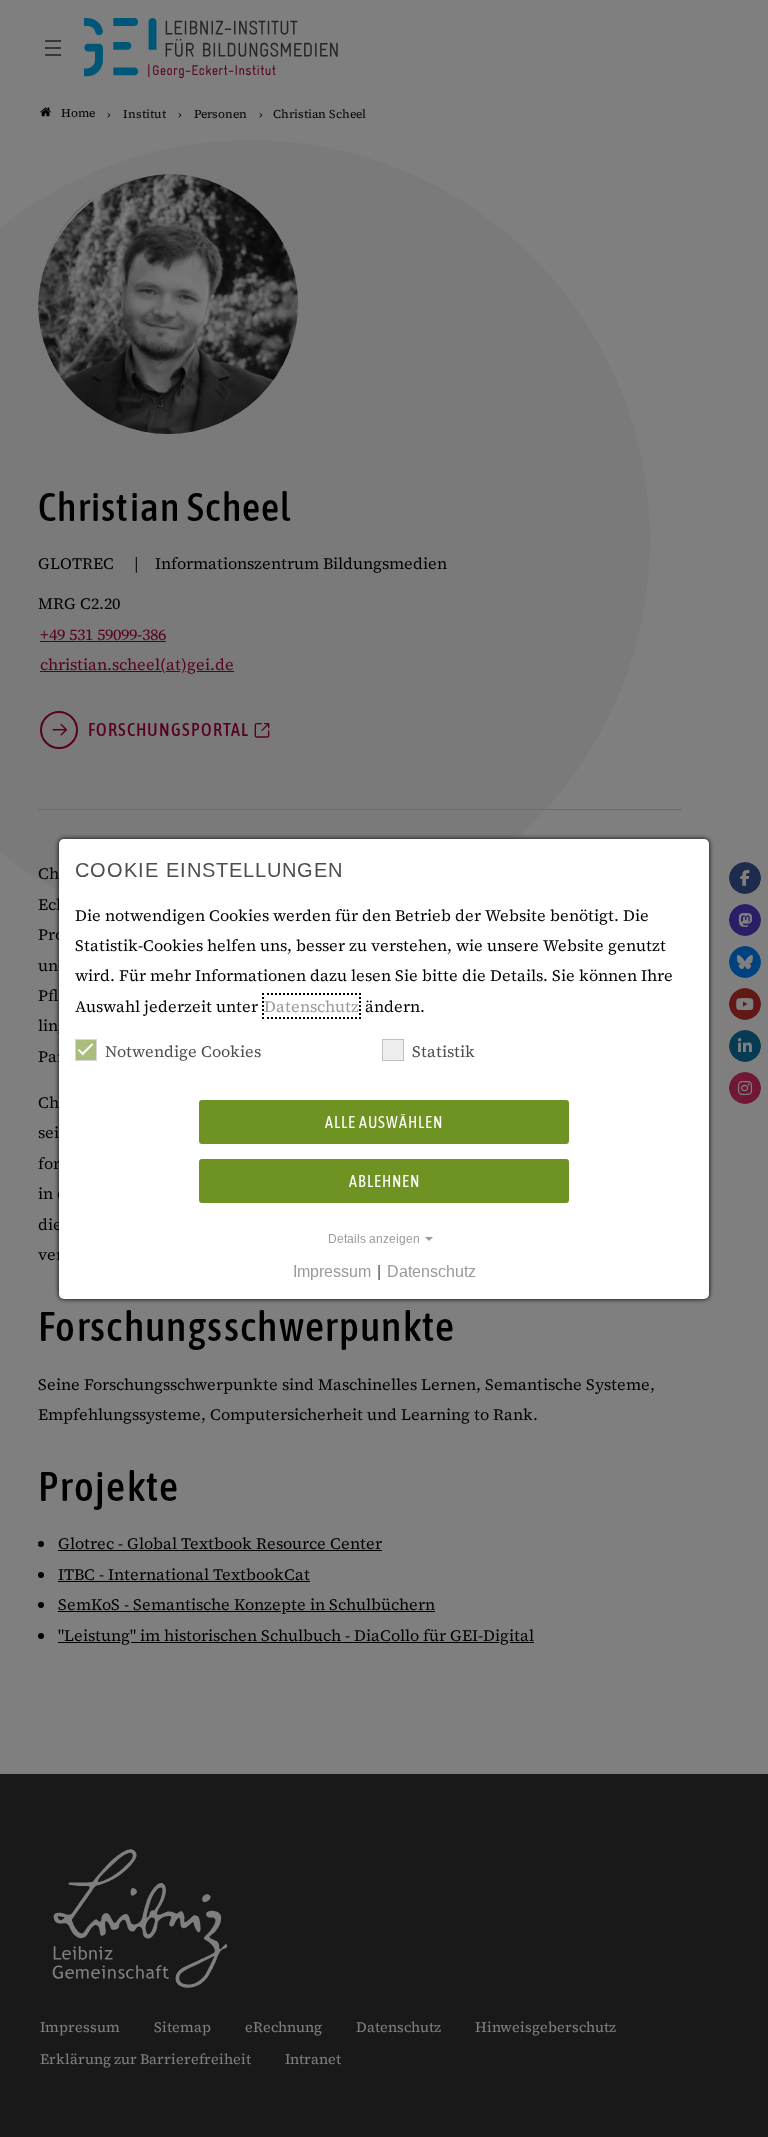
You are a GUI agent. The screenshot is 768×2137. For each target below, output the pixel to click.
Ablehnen (384, 1181)
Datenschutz (311, 1006)
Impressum (332, 1271)
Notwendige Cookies (183, 1051)
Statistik (443, 1051)
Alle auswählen (384, 1122)
